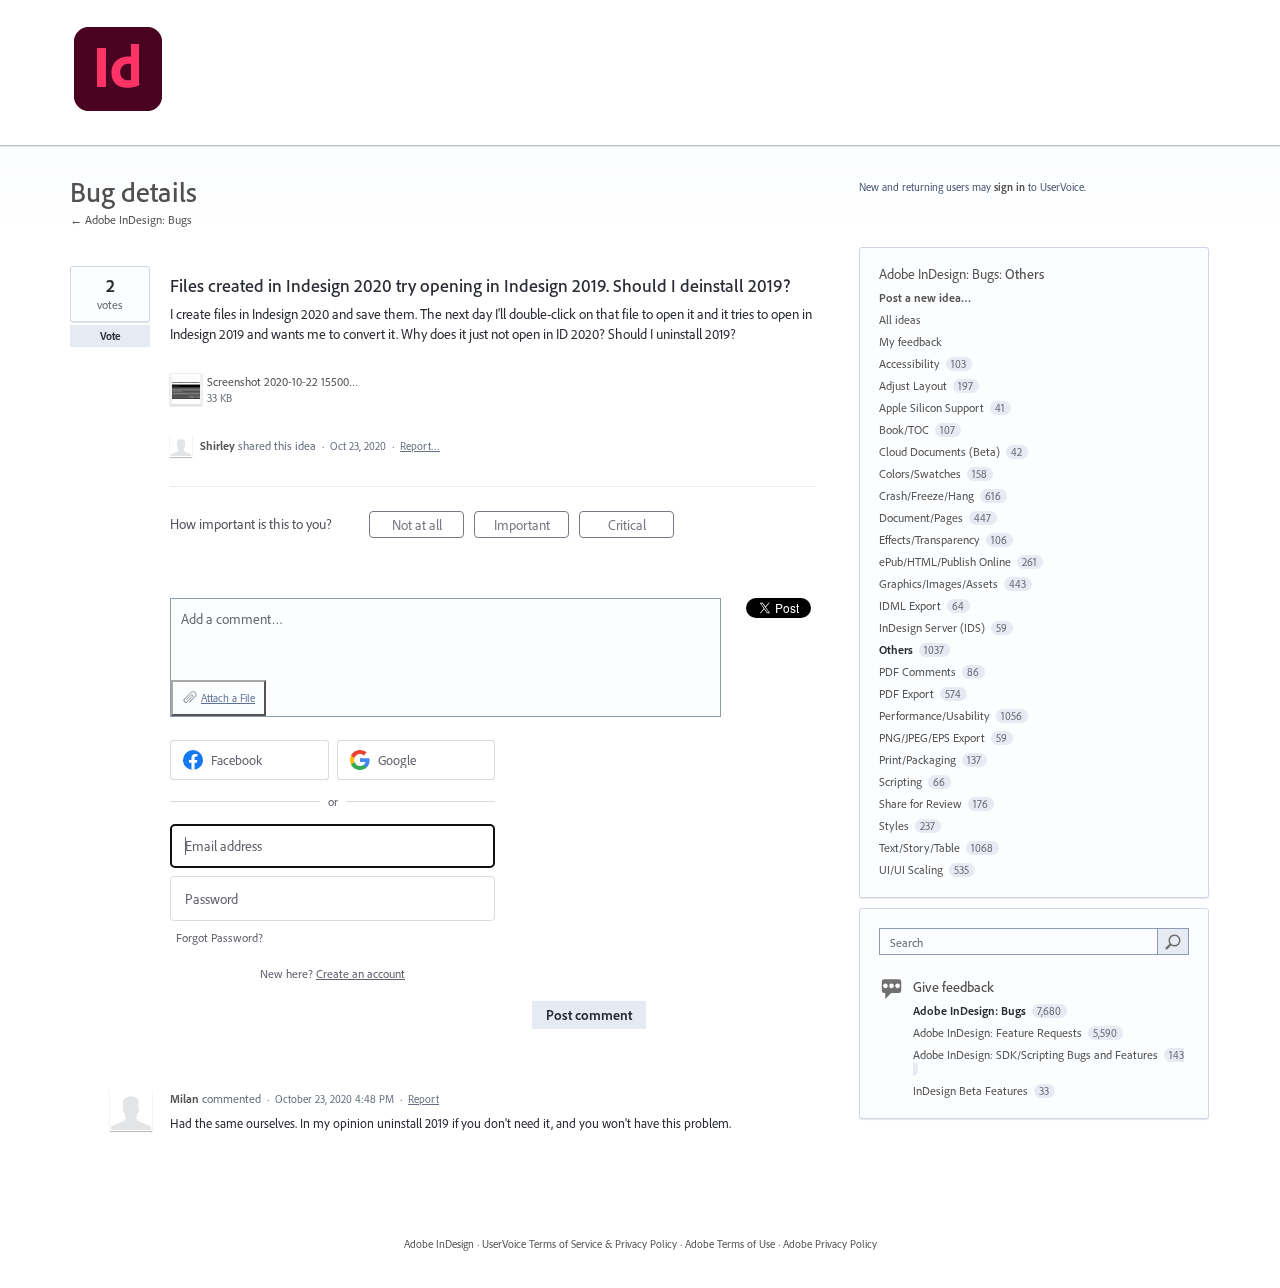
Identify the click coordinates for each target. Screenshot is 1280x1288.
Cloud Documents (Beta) (939, 451)
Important (531, 527)
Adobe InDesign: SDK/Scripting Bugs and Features (1037, 1054)
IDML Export (910, 605)
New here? (332, 973)
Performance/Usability (934, 715)
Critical (641, 527)
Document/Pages (921, 517)
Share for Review (920, 803)
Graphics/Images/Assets (938, 583)
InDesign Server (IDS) (932, 627)
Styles (894, 825)
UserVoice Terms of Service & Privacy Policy (579, 1244)
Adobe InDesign (439, 1244)
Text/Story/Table (919, 847)
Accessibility (909, 363)
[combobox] (1023, 941)
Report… (420, 446)
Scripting (900, 781)
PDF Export (906, 693)
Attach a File (228, 698)
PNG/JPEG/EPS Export (932, 737)
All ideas (900, 319)
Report (423, 1099)
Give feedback (953, 987)
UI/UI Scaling (911, 869)
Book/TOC (904, 429)
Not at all (428, 527)
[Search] (1173, 941)
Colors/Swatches (920, 473)
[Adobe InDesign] (118, 73)
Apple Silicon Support (931, 407)
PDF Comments (917, 671)
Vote (110, 336)
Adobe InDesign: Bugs (939, 274)
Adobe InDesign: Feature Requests (999, 1032)
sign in (1009, 187)
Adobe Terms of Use (730, 1244)
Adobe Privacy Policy (830, 1244)
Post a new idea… (925, 297)
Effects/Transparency (929, 539)
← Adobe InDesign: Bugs (131, 219)
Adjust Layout (913, 385)
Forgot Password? (219, 937)
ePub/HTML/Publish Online (945, 561)
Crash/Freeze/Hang (926, 495)
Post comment (589, 1015)
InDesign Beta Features (972, 1090)
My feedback (910, 341)
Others (1024, 274)
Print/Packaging (917, 759)
